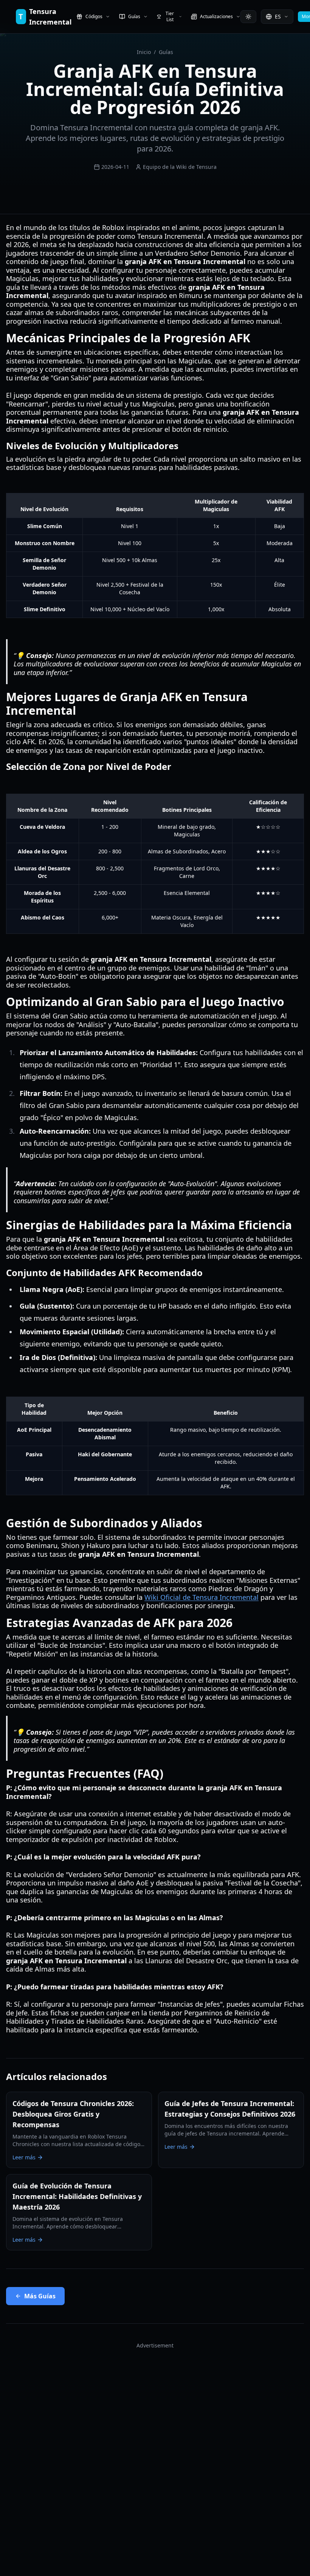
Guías (166, 52)
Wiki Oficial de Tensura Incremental (201, 1597)
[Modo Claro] (248, 17)
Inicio (144, 52)
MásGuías (40, 2296)
